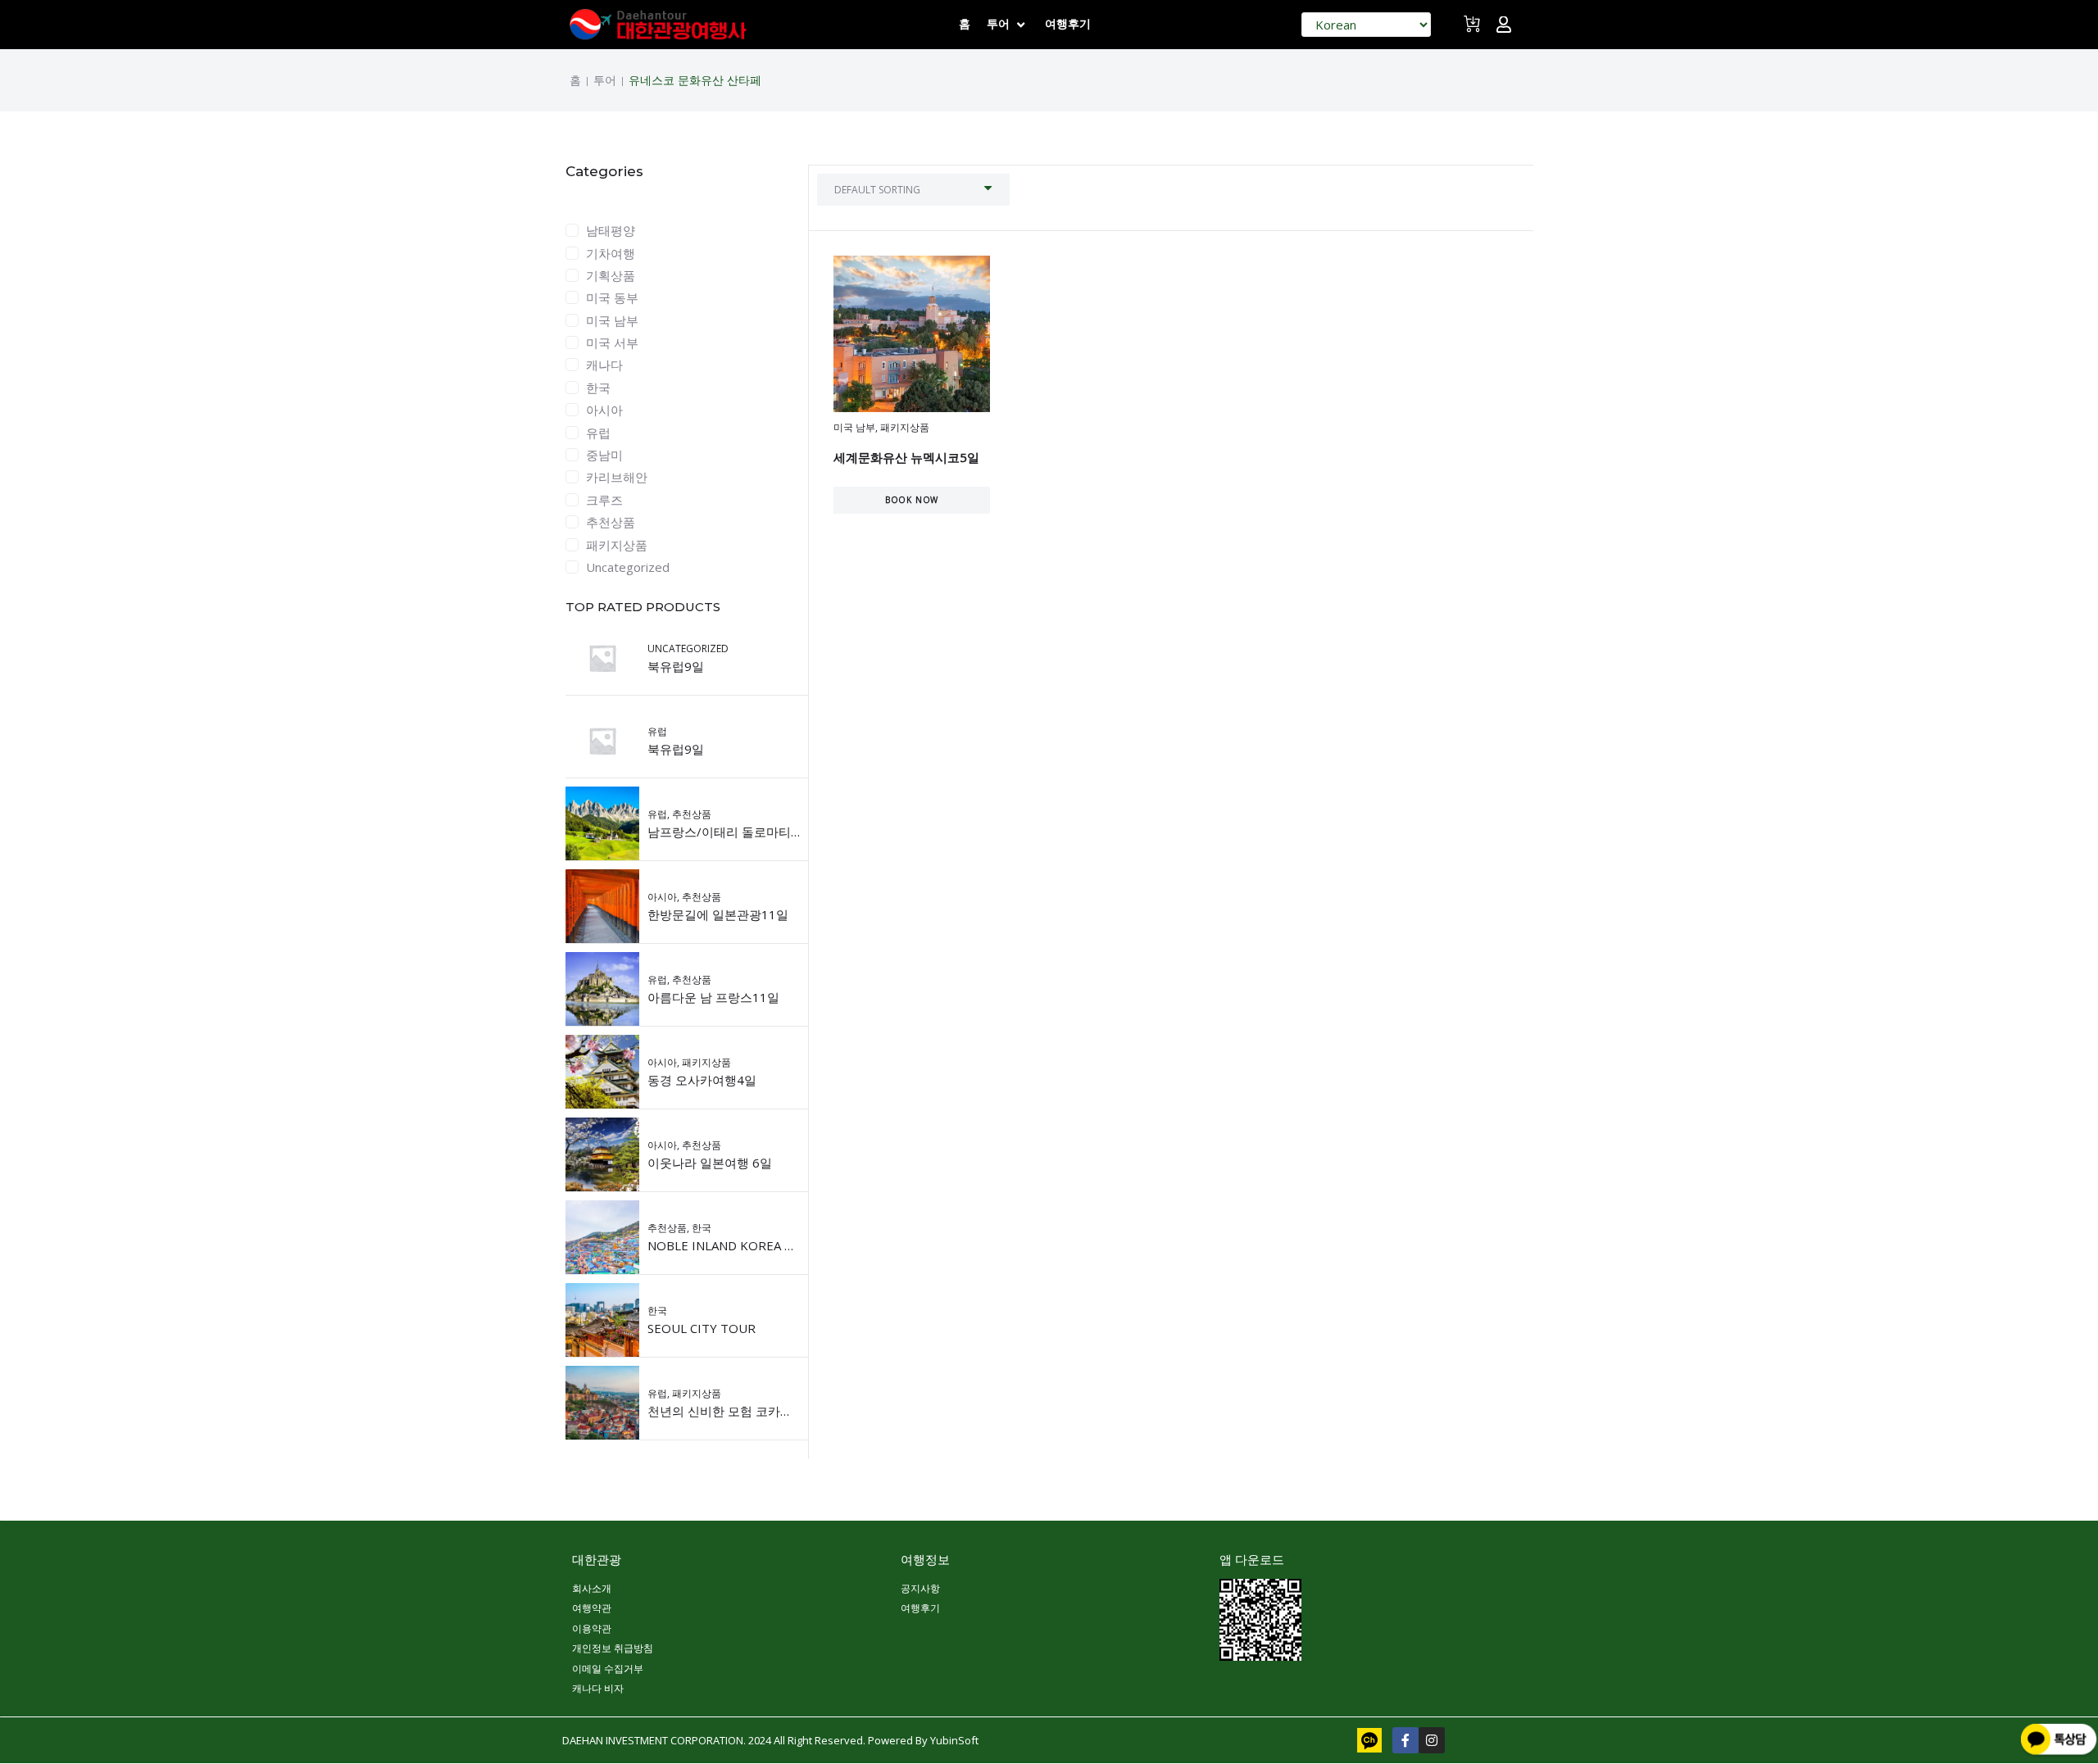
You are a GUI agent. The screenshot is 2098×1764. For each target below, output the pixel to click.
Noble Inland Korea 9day (731, 1245)
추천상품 (611, 522)
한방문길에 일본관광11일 (718, 914)
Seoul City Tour (702, 1328)
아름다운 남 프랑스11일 (713, 997)
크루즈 (604, 500)
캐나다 (604, 365)
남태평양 (611, 230)
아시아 (604, 410)
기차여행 (611, 253)
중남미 (604, 455)
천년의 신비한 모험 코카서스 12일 (741, 1411)
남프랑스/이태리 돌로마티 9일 (731, 832)
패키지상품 (617, 545)
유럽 (598, 433)
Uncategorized (628, 567)
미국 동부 (612, 297)
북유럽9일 (676, 666)
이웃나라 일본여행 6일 (710, 1163)
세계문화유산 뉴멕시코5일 (906, 457)
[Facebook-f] (1405, 1740)
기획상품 (611, 275)
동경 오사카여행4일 (702, 1080)
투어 (605, 80)
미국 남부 (612, 320)
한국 (598, 388)
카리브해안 (617, 477)
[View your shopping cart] (1474, 31)
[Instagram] (1432, 1740)
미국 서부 (612, 342)
